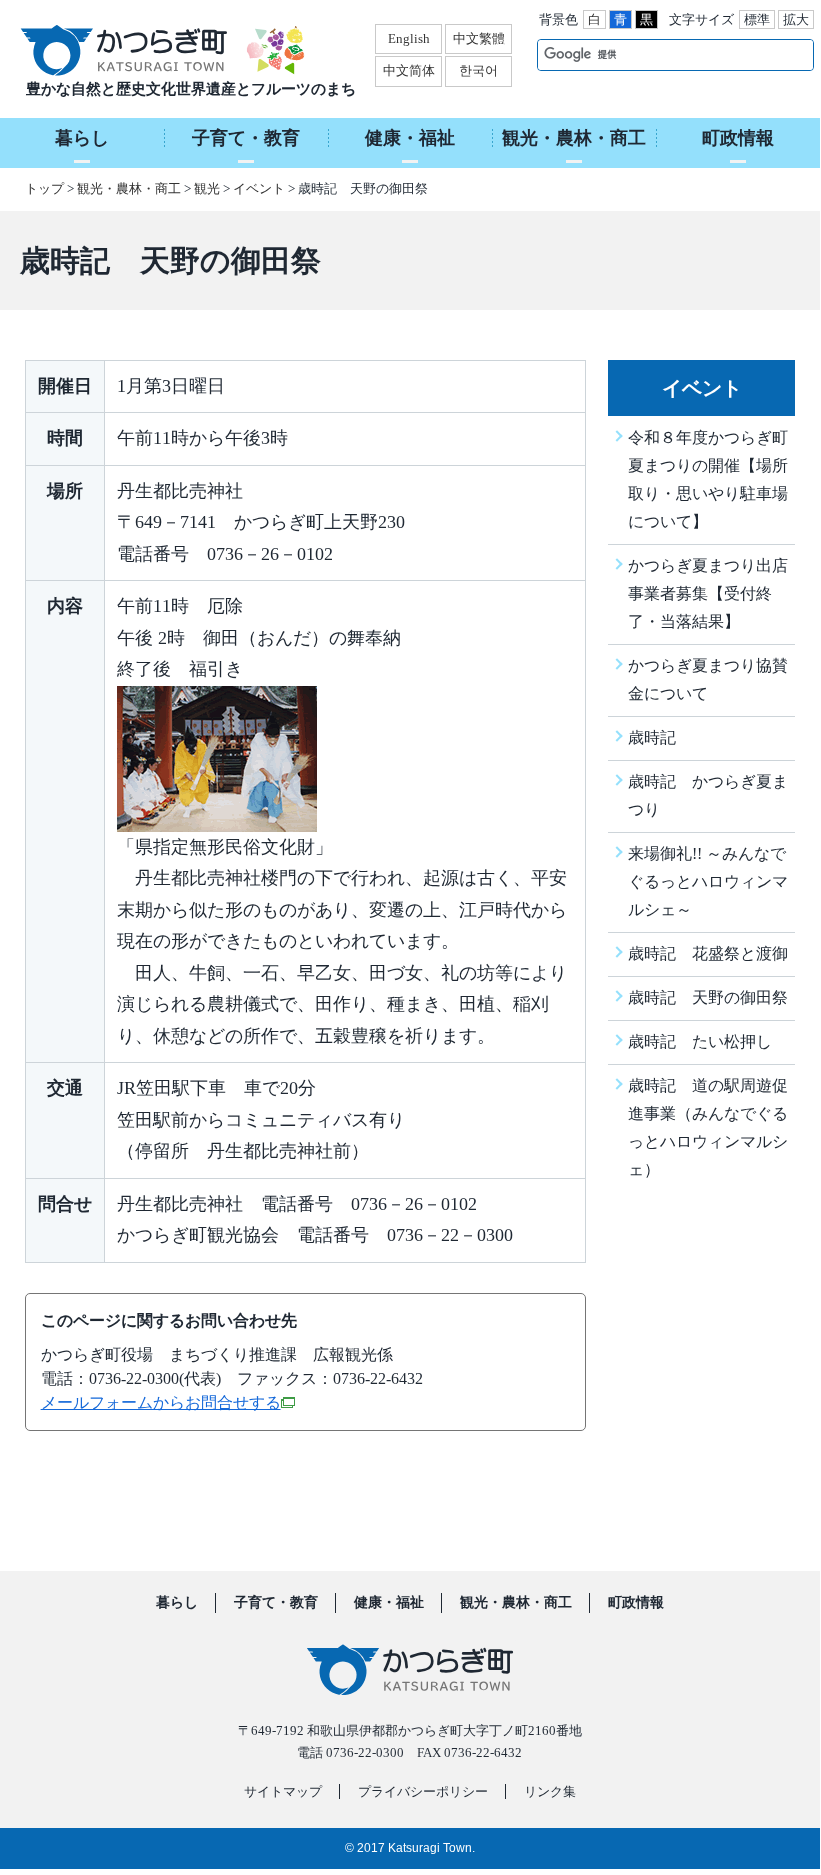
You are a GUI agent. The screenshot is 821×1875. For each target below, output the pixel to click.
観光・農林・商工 (129, 188)
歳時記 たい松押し (700, 1041)
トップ (44, 188)
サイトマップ (283, 1791)
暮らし (177, 1603)
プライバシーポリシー (423, 1791)
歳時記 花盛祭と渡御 (708, 953)
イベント (259, 188)
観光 (207, 188)
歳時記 (652, 737)
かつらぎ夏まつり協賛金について (708, 679)
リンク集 (550, 1791)
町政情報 (636, 1603)
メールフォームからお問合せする (161, 1402)
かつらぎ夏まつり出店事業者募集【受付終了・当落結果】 (708, 593)
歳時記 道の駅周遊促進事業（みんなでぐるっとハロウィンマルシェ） (708, 1127)
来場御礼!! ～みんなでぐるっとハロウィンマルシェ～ (708, 881)
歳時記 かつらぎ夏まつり (708, 795)
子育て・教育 (276, 1603)
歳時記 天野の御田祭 (708, 997)
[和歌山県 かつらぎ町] (148, 50)
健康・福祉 (389, 1603)
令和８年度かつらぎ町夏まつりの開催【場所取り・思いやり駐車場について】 (708, 479)
